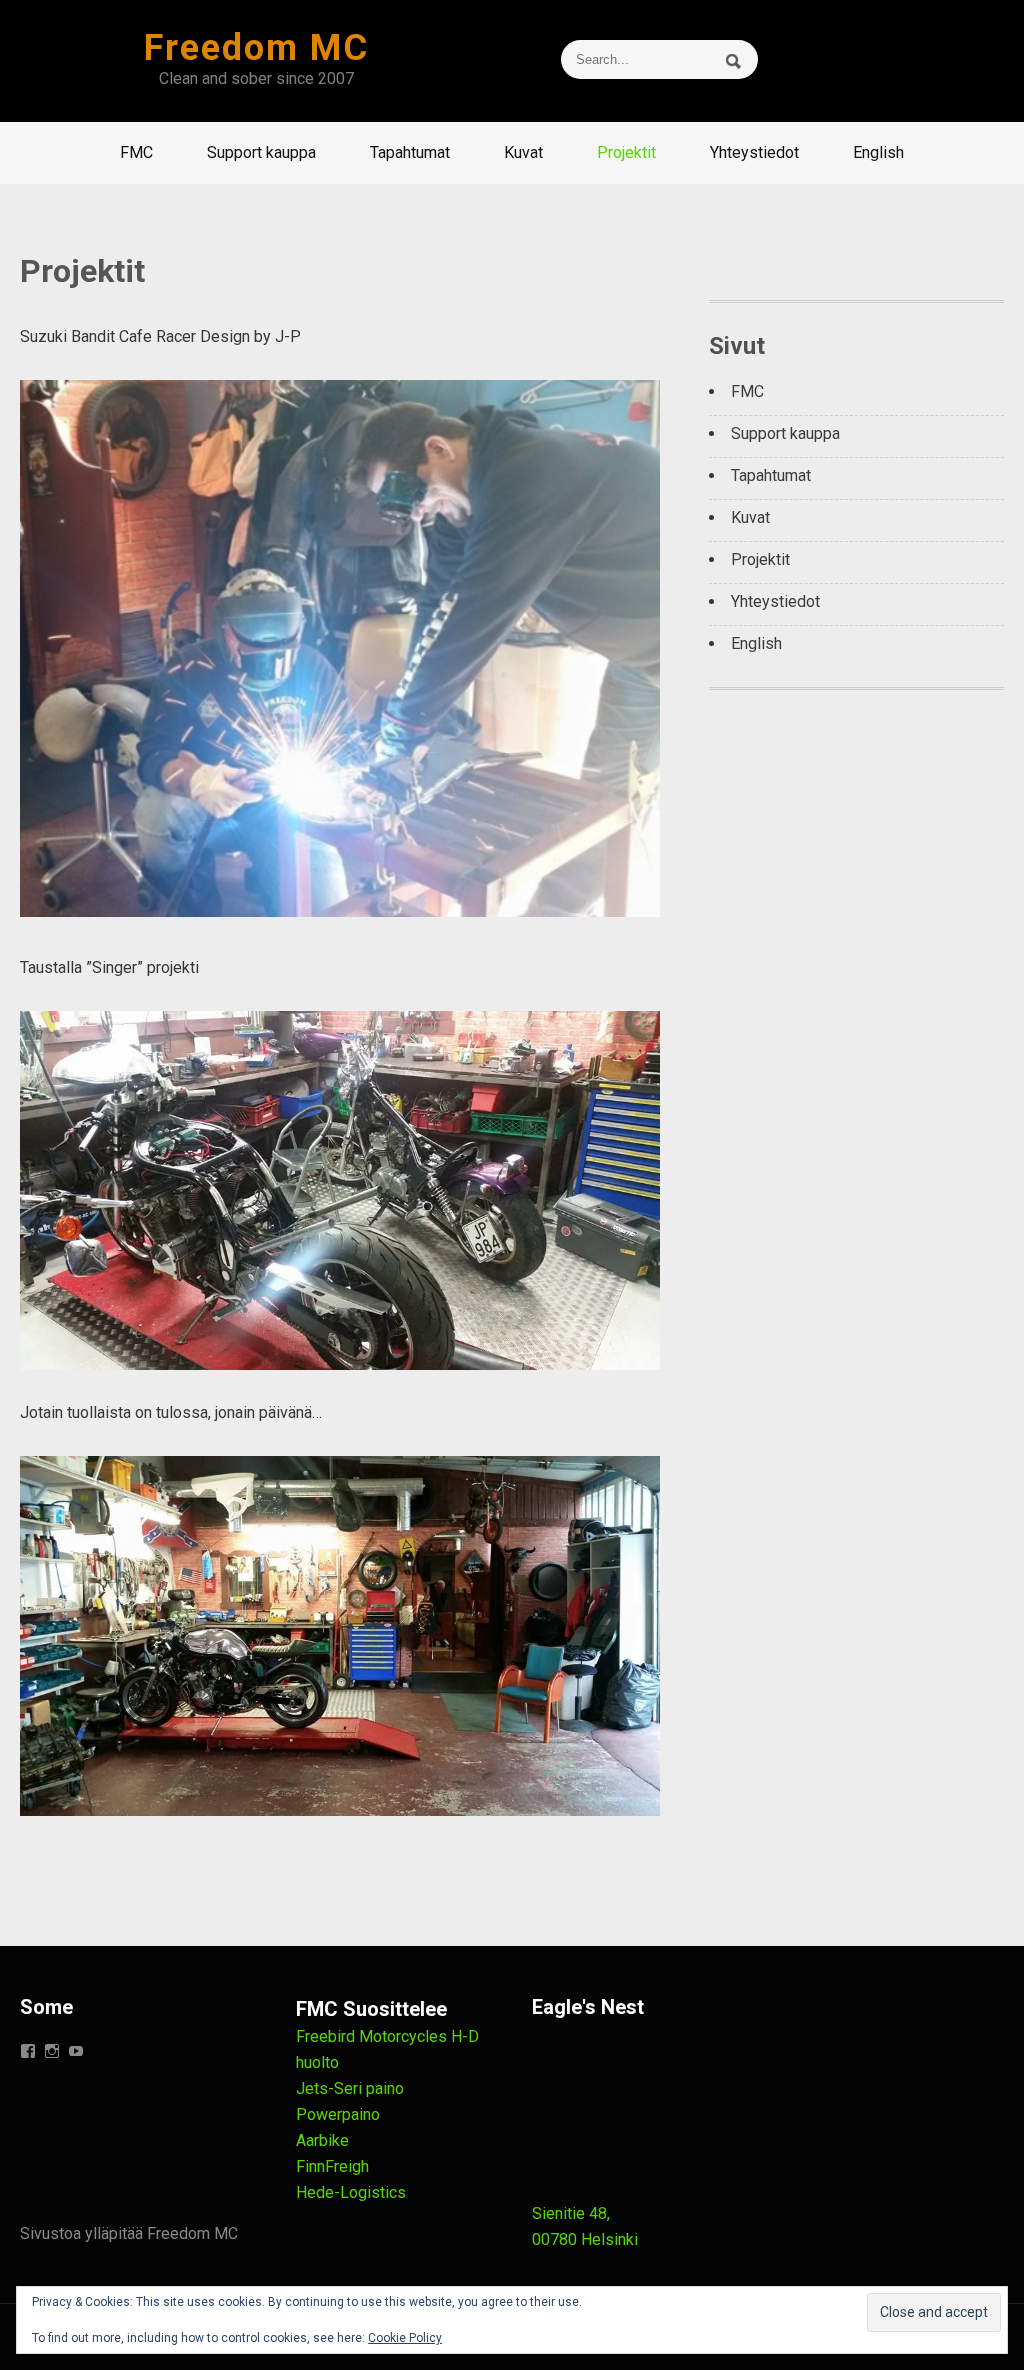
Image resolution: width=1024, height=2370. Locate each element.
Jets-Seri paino (350, 2088)
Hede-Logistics (351, 2192)
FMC (136, 152)
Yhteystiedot (754, 152)
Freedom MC (256, 48)
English (878, 152)
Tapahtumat (410, 152)
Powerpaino (338, 2114)
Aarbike (322, 2140)
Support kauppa (261, 152)
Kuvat (523, 152)
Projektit (626, 152)
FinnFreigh (332, 2166)
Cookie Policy (405, 2338)
